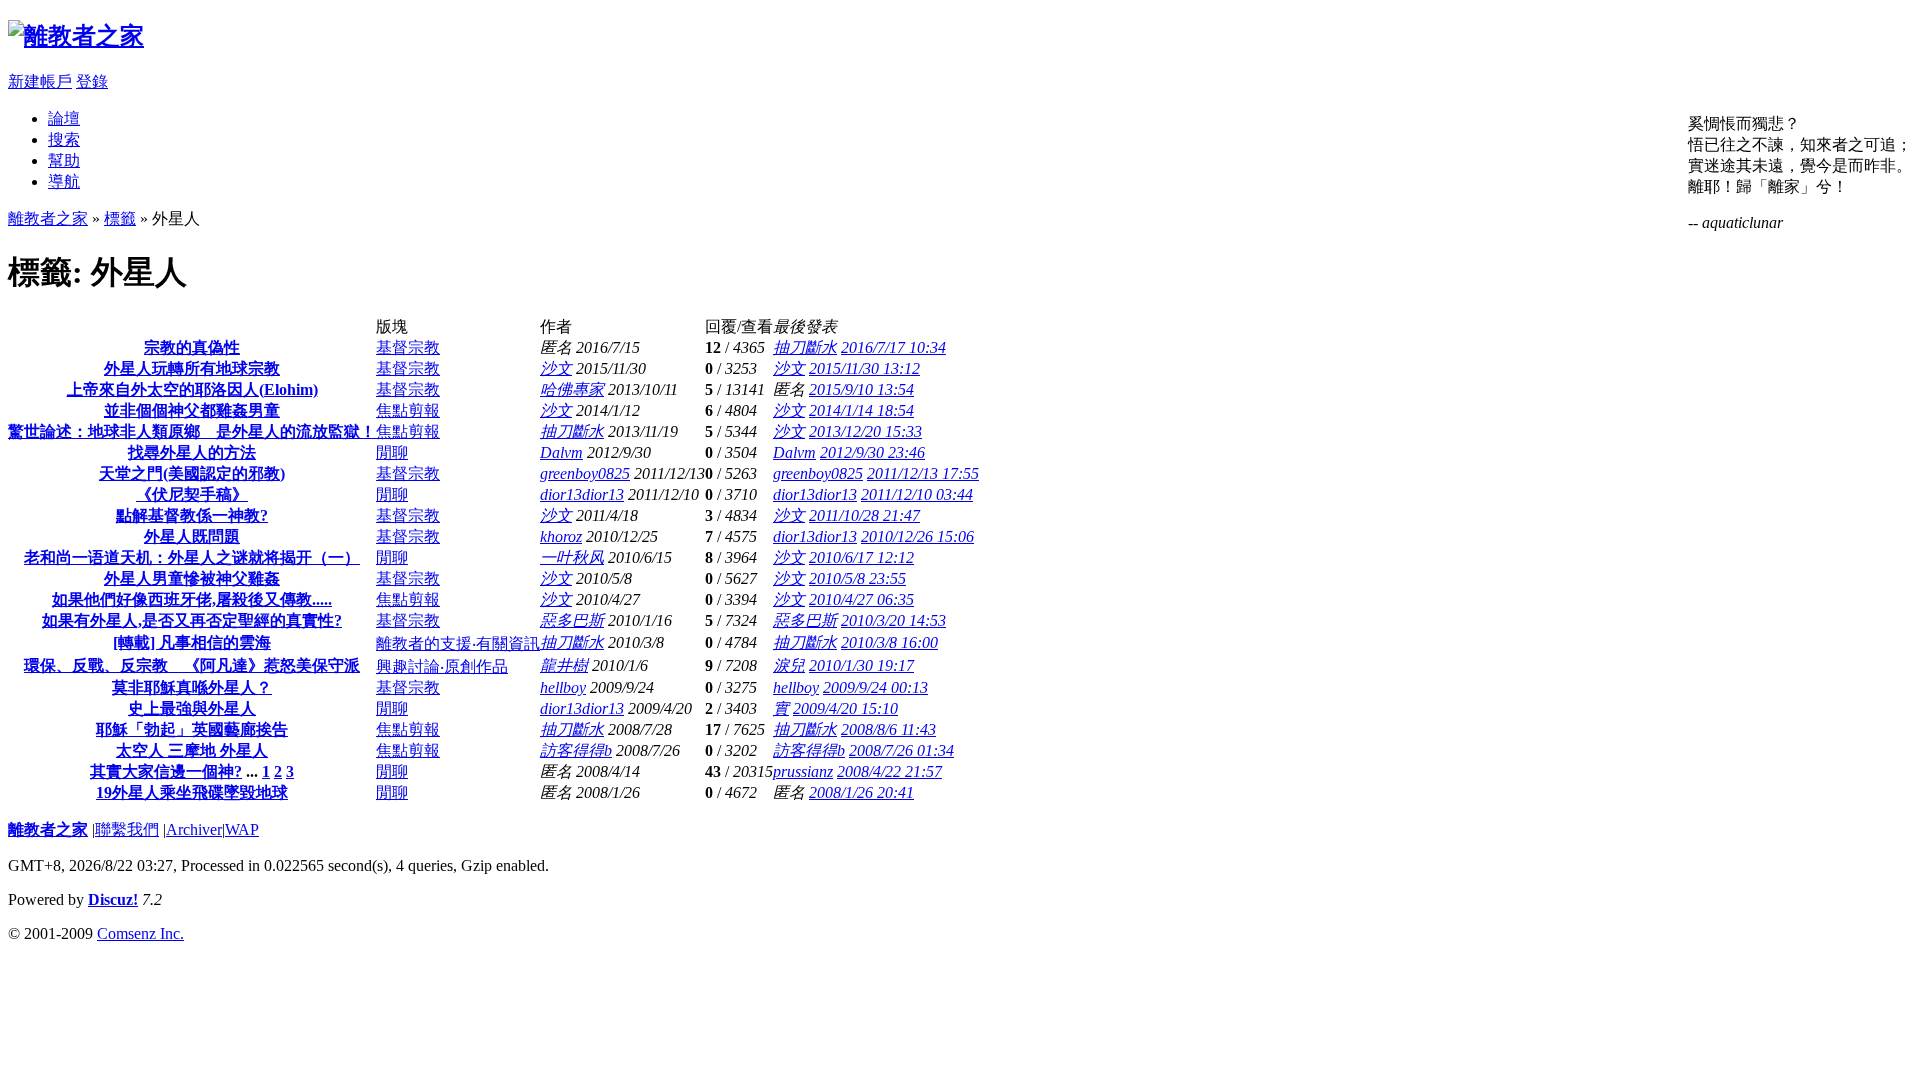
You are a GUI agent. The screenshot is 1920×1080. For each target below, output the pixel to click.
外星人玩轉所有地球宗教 (192, 368)
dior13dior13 (582, 494)
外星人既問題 (192, 536)
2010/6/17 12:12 (861, 557)
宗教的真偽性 (192, 347)
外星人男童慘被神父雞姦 (192, 578)
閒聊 (392, 452)
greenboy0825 (585, 473)
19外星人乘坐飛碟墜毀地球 (192, 792)
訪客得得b (576, 750)
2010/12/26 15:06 (917, 536)
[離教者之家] (76, 36)
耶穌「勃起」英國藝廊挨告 (192, 729)
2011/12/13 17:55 (923, 473)
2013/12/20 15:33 (865, 431)
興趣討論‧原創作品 (442, 666)
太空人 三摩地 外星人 (192, 750)
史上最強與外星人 (192, 708)
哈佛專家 (572, 389)
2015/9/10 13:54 (861, 389)
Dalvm (561, 452)
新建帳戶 (40, 81)
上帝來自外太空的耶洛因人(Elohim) (192, 389)
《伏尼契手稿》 (192, 494)
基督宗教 (408, 347)
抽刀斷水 (805, 347)
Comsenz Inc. (140, 933)
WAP (242, 829)
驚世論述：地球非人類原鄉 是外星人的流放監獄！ (192, 431)
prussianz (803, 771)
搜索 (64, 139)
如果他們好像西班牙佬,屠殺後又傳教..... (192, 599)
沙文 (556, 368)
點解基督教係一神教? (192, 515)
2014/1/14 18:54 (861, 410)
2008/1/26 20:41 (861, 792)
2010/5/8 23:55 (857, 578)
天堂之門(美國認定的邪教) (192, 473)
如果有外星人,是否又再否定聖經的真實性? (192, 620)
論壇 (64, 118)
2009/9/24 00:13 (875, 687)
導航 (64, 181)
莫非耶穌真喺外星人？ (192, 687)
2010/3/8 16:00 (889, 642)
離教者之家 (48, 218)
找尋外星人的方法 (192, 452)
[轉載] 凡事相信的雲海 (192, 642)
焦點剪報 (408, 410)
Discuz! (113, 899)
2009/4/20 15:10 (845, 708)
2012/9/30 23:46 (872, 452)
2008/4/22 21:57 (889, 771)
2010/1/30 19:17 (861, 665)
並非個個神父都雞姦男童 (192, 410)
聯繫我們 (127, 829)
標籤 (120, 218)
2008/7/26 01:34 (901, 750)
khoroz (561, 536)
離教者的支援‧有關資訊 (458, 643)
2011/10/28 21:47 (864, 515)
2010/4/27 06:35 (861, 599)
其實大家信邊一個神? (166, 771)
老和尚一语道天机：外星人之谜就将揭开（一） (192, 557)
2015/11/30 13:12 (864, 368)
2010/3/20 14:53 (893, 620)
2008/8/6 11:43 (888, 729)
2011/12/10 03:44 (917, 494)
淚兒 (789, 665)
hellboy (563, 687)
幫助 (64, 160)
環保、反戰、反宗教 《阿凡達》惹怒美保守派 (192, 665)
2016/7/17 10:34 (893, 347)
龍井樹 (564, 665)
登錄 (92, 81)
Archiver (194, 829)
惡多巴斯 (572, 620)
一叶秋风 (572, 557)
